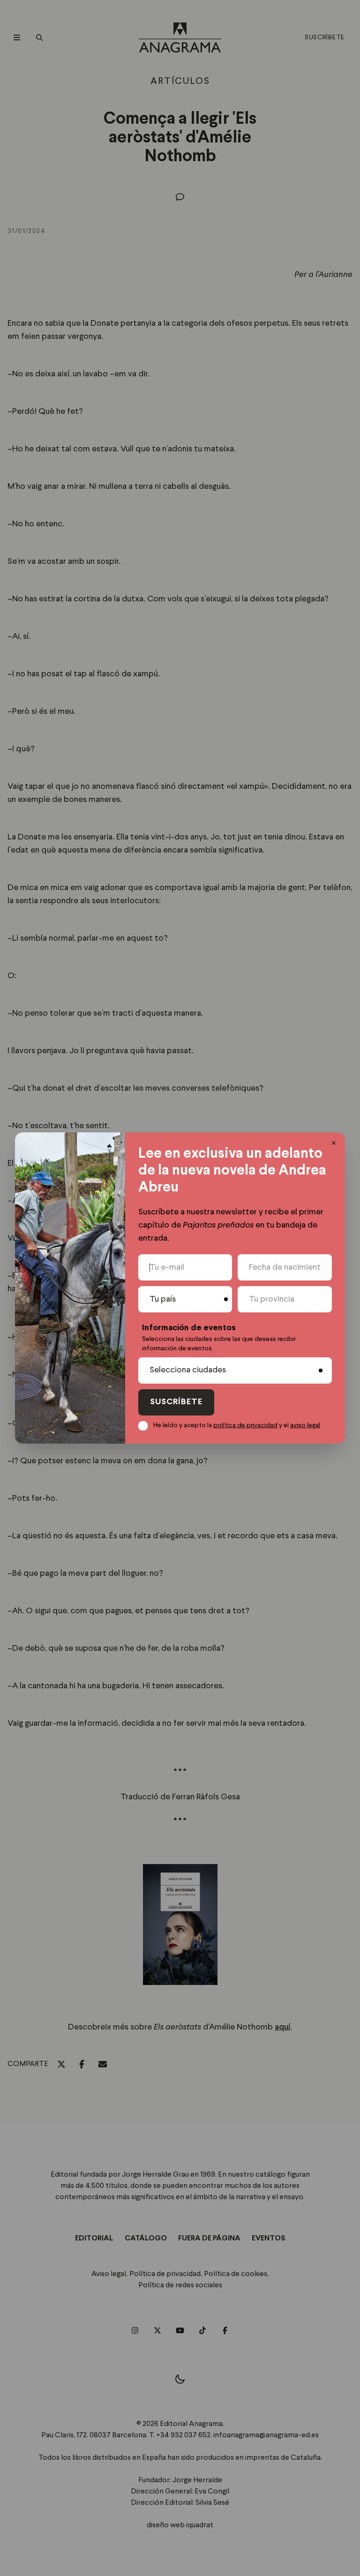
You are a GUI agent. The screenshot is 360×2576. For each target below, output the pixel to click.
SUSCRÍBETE (176, 1402)
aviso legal (305, 1425)
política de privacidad (245, 1425)
